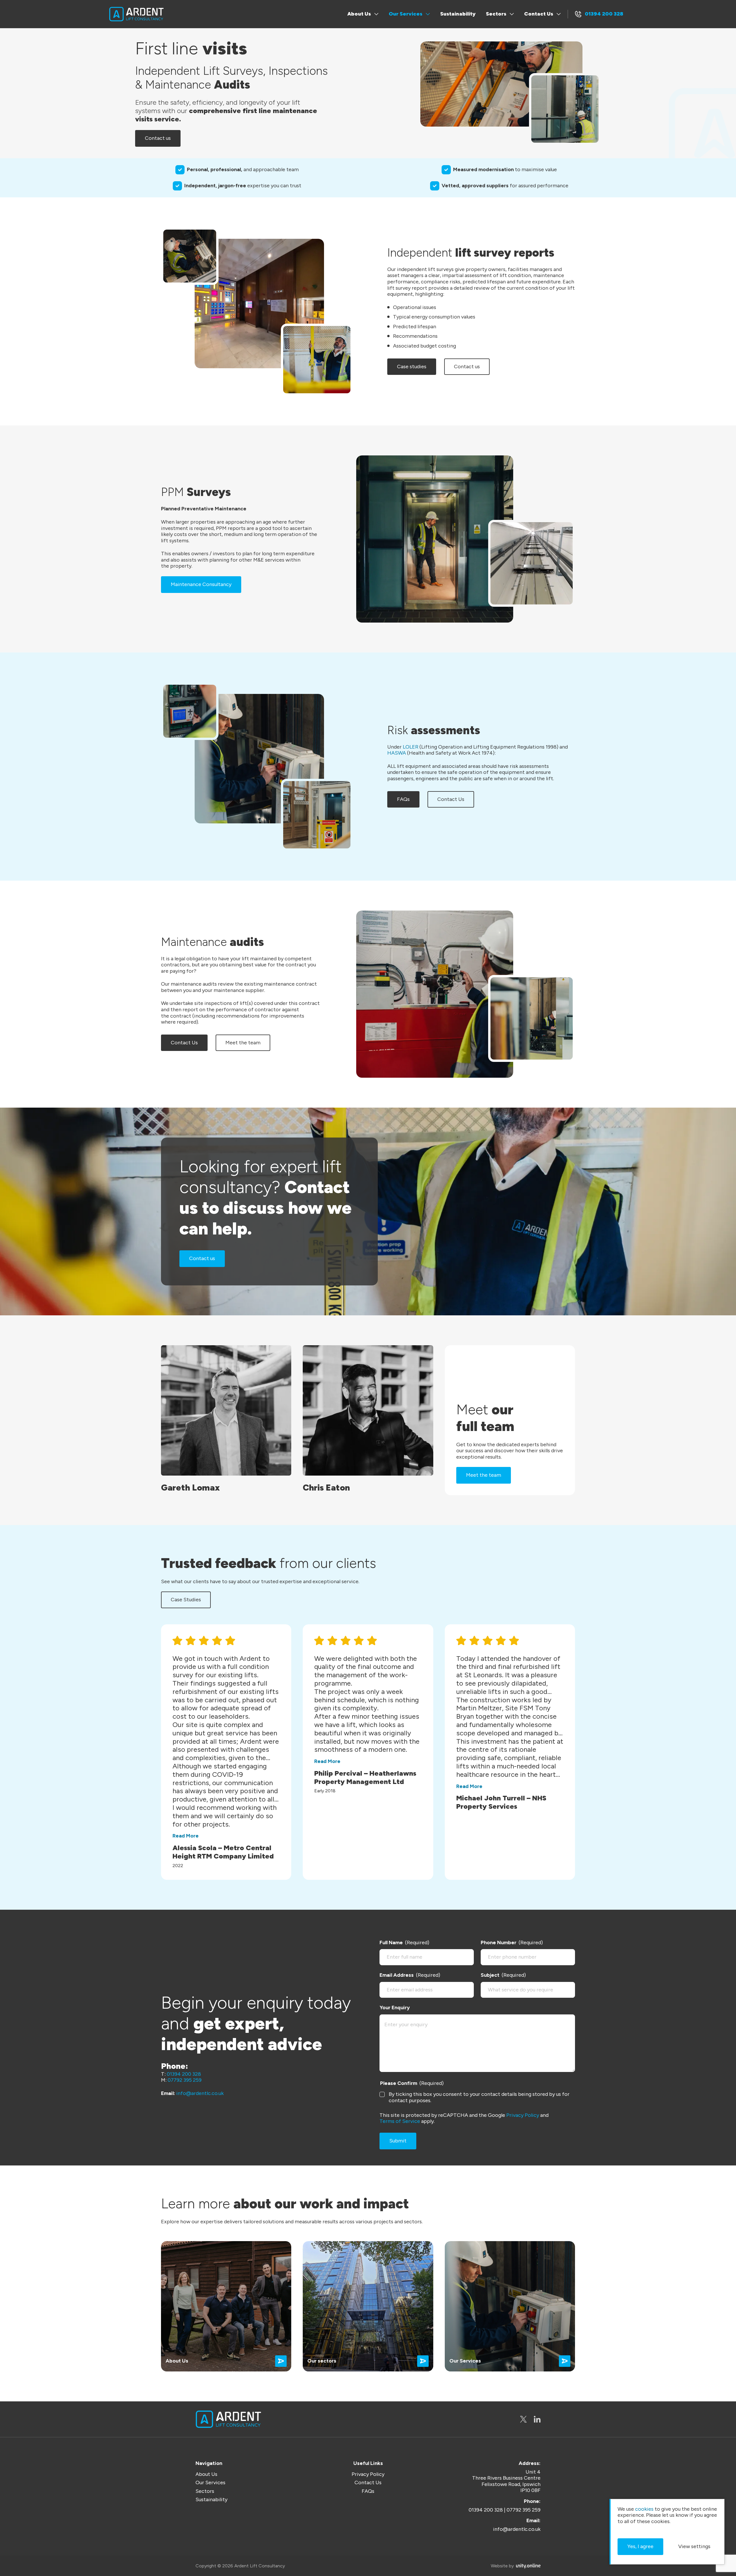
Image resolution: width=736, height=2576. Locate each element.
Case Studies (186, 1600)
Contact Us (539, 14)
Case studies (412, 367)
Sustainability (458, 14)
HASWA (397, 753)
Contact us (158, 138)
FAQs (403, 799)
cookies (644, 2509)
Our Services (406, 14)
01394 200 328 (604, 14)
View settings (694, 2546)
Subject (503, 1975)
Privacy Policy (523, 2115)
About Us (359, 14)
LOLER (411, 747)
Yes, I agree (640, 2546)
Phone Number (512, 1943)
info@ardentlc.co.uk (200, 2093)
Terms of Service (400, 2121)
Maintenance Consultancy (201, 584)
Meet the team (243, 1043)
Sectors (496, 14)
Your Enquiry (395, 2008)
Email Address (410, 1975)
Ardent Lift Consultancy (136, 14)
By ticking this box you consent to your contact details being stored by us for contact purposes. (479, 2097)
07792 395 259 (185, 2080)
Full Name (404, 1943)
